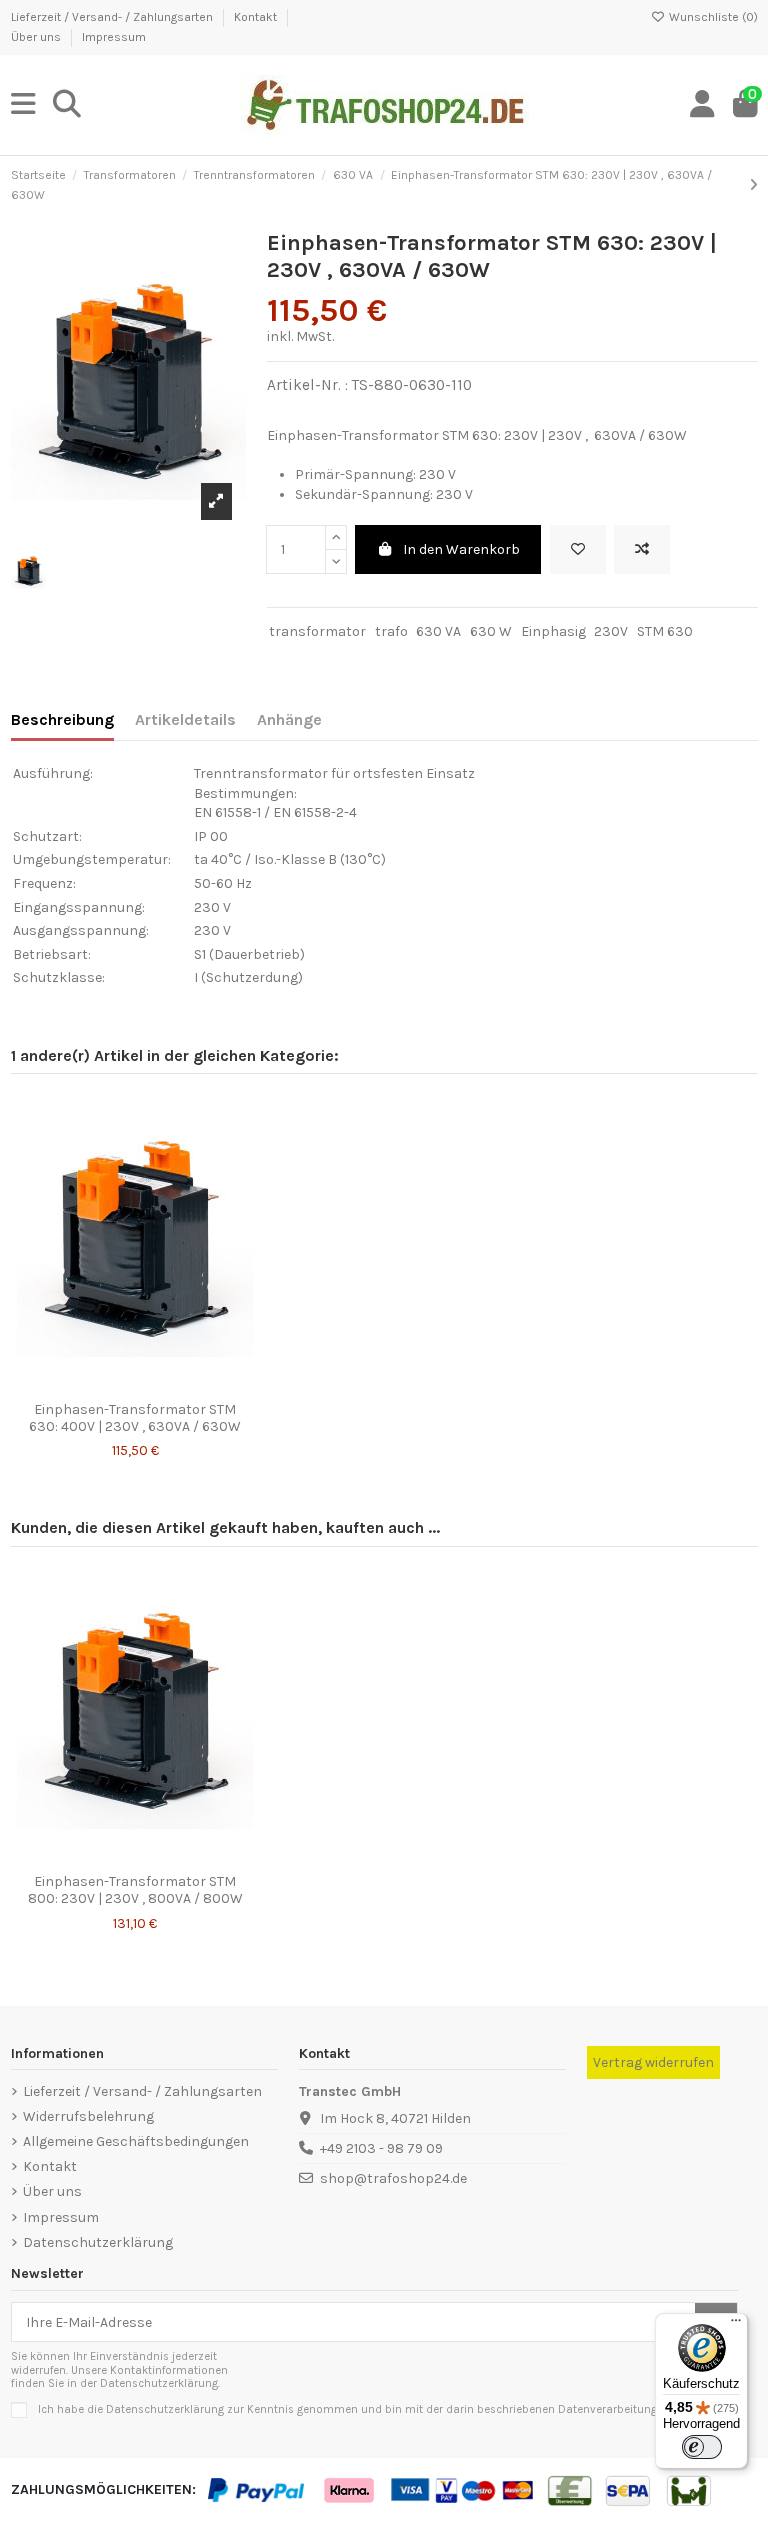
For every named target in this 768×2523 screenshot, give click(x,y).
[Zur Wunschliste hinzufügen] (578, 549)
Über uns (37, 37)
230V (611, 631)
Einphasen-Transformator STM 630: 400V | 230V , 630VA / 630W (135, 1418)
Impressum (114, 37)
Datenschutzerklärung (98, 2242)
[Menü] (736, 2325)
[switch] (702, 2447)
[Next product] (753, 185)
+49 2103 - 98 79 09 (381, 2148)
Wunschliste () (712, 17)
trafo (391, 631)
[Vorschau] (163, 1385)
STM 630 (665, 631)
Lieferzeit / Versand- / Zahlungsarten (113, 17)
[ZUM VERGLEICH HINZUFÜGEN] (642, 549)
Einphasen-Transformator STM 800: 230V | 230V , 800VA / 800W (135, 1890)
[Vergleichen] (134, 1385)
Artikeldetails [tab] (185, 719)
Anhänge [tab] (289, 719)
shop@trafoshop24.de (393, 2178)
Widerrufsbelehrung (88, 2116)
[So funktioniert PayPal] (257, 2489)
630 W (491, 631)
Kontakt (257, 17)
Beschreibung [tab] (62, 719)
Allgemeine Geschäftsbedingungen (136, 2141)
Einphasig (553, 631)
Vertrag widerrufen (653, 2062)
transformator (317, 631)
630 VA (438, 631)
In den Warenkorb (461, 549)
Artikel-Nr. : (307, 385)
